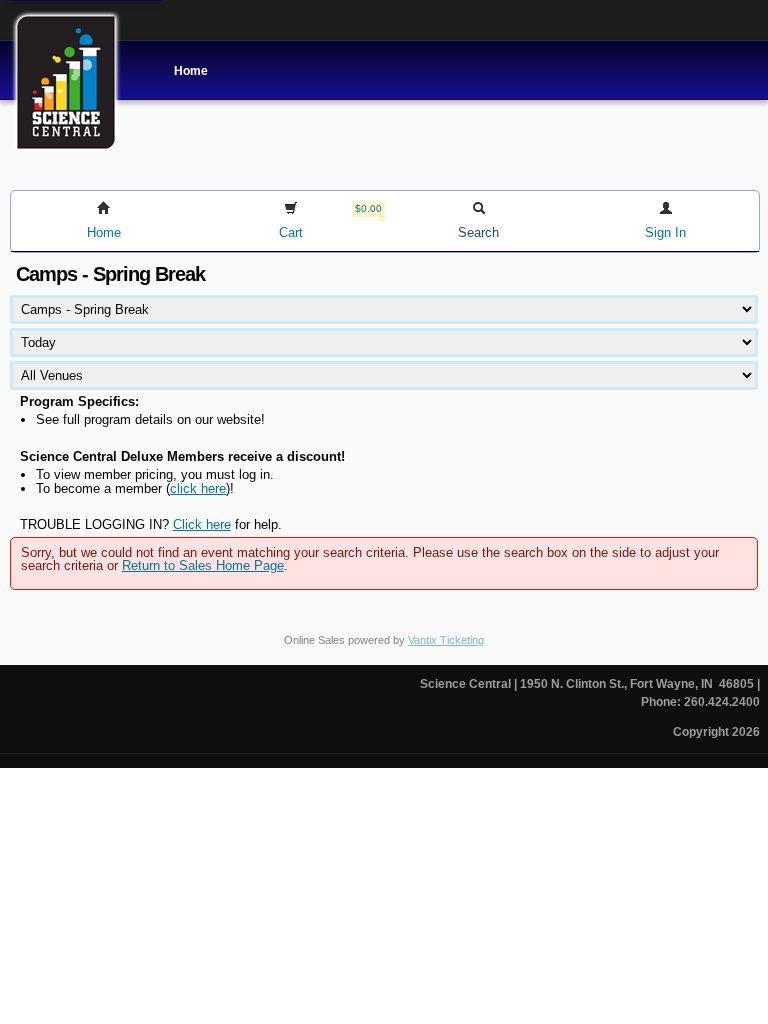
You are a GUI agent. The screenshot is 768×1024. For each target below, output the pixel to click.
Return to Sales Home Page (203, 565)
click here (198, 488)
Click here (202, 524)
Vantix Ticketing (446, 640)
